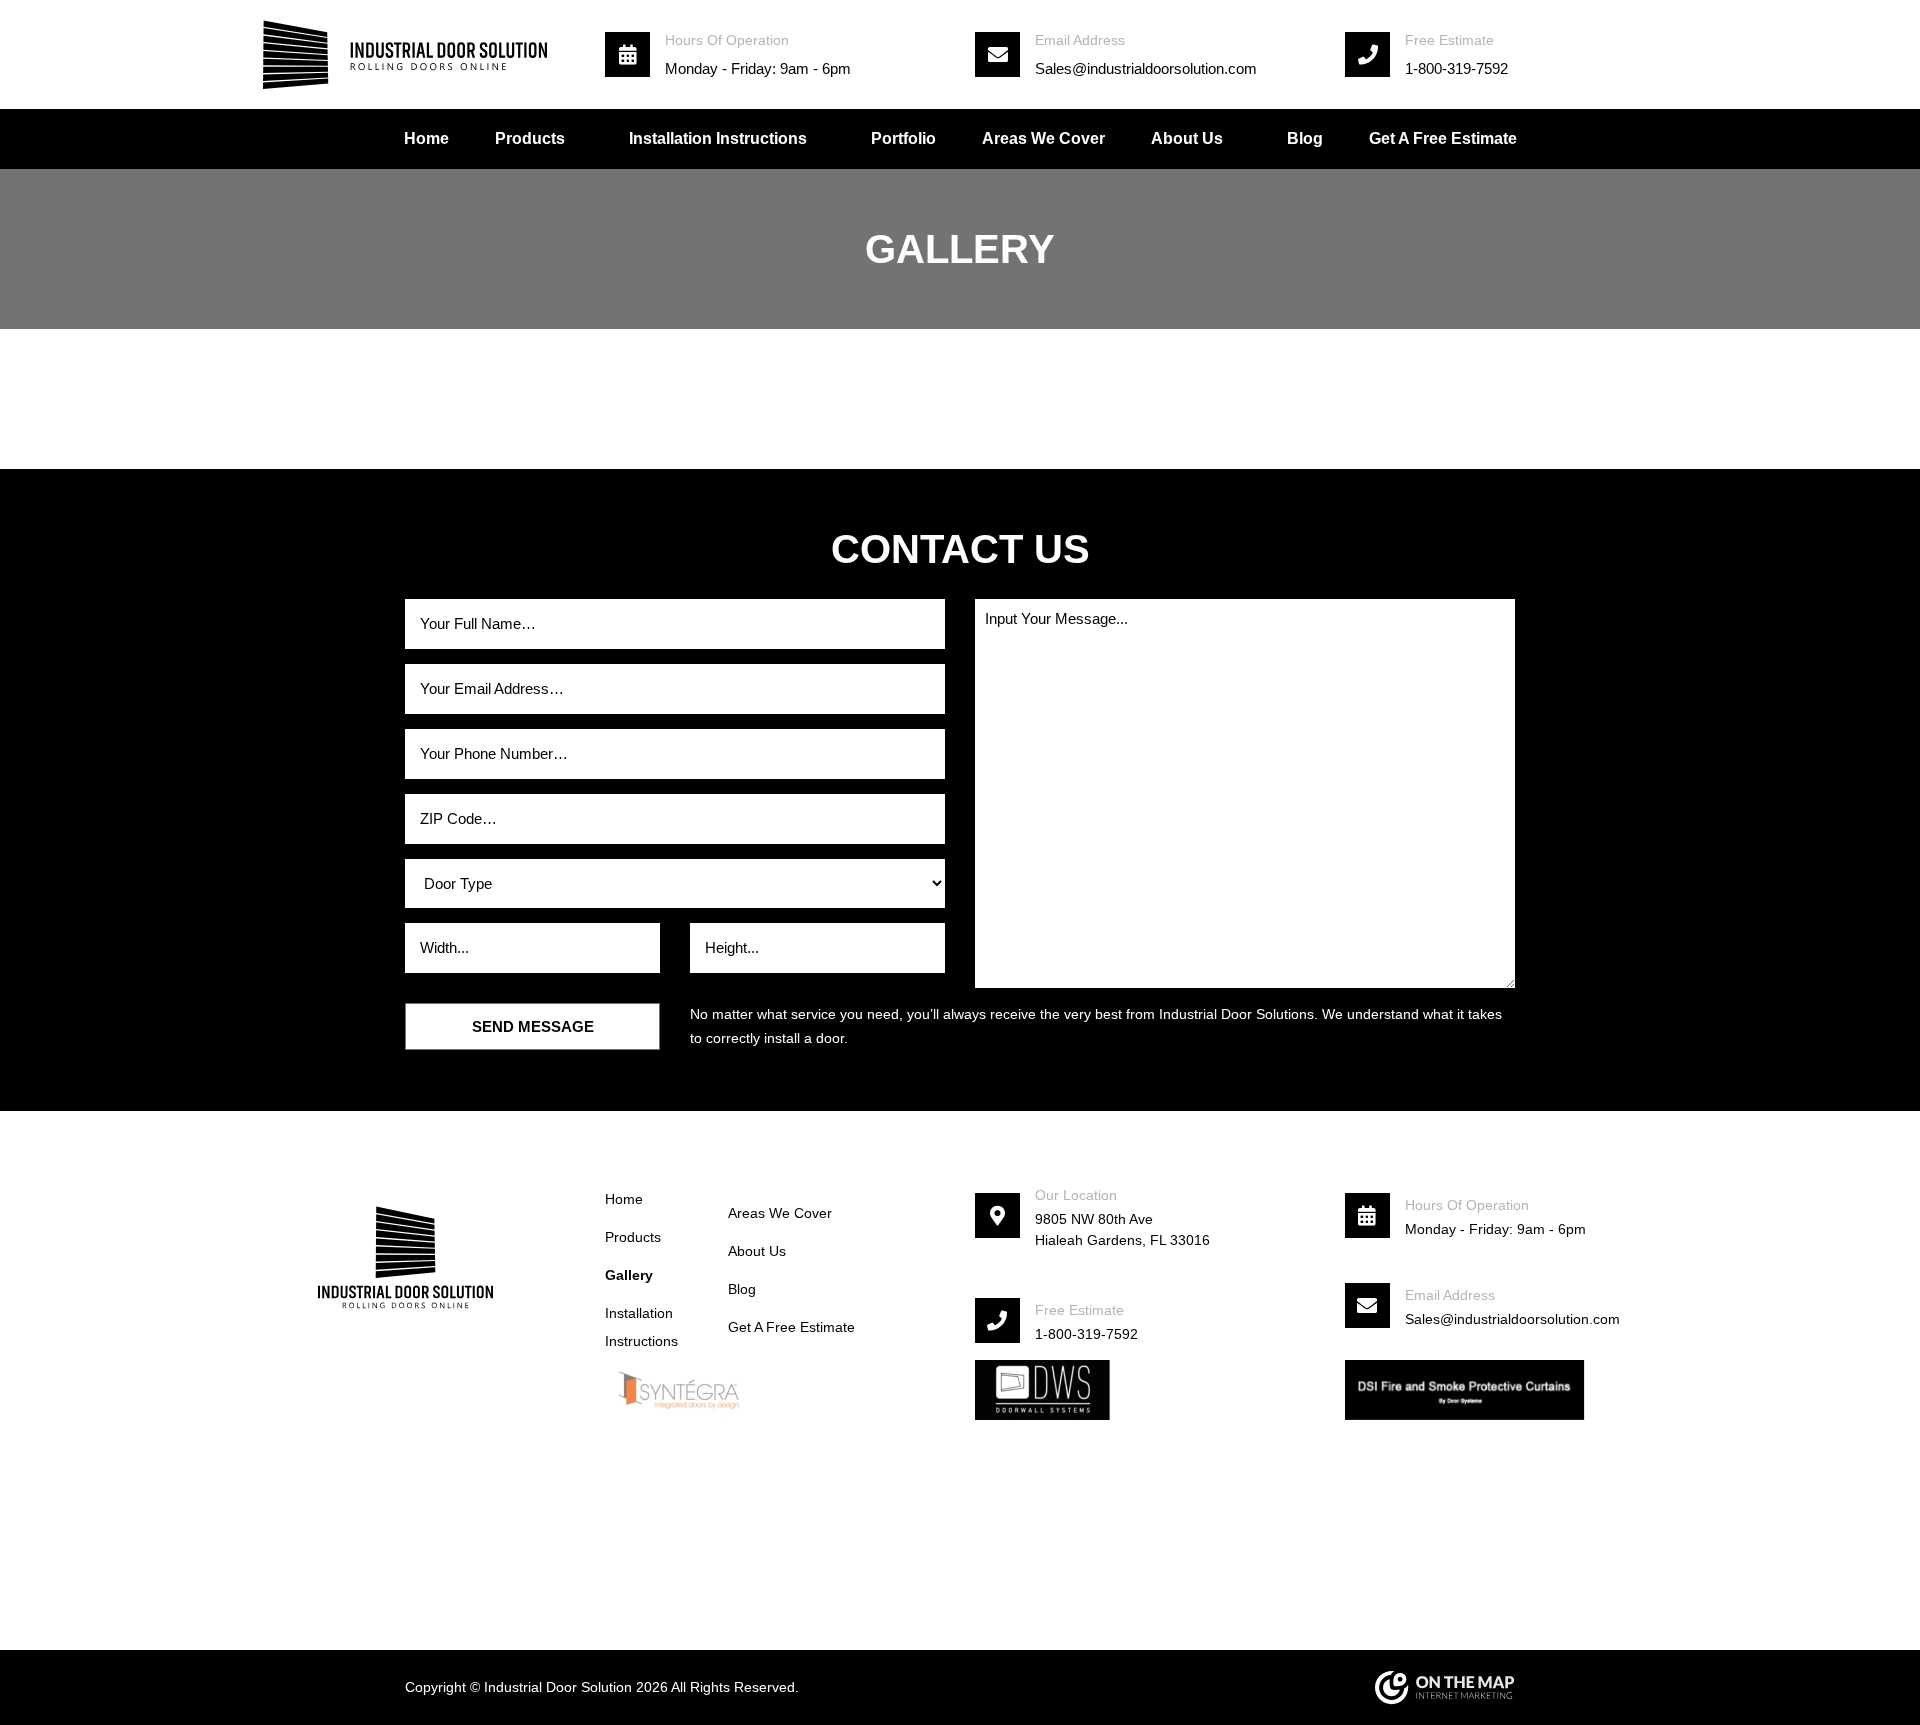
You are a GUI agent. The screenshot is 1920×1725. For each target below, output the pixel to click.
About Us (1187, 138)
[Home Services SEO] (1445, 1687)
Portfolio (903, 138)
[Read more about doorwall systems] (1042, 1388)
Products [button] (530, 138)
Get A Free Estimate (1443, 138)
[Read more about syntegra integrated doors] (679, 1388)
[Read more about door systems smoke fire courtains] (1465, 1388)
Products (633, 1237)
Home (426, 138)
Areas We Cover (1043, 138)
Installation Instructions (718, 138)
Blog (1305, 138)
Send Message (533, 1026)
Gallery (629, 1275)
